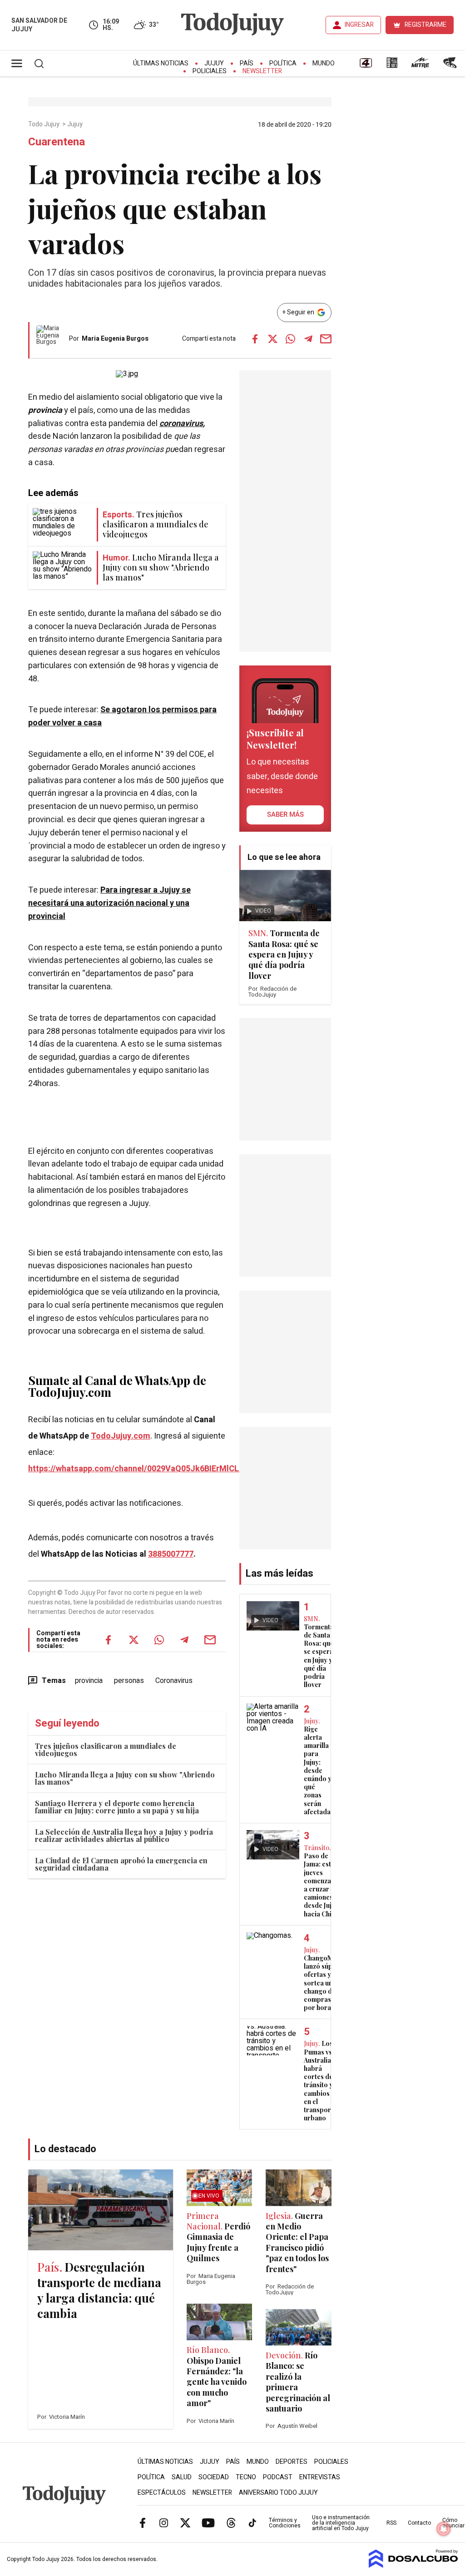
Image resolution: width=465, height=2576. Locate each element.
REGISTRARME (425, 25)
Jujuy (214, 63)
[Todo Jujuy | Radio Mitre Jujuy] (420, 66)
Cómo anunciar (453, 2523)
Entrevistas (320, 2477)
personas (129, 1681)
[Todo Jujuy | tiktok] (252, 2523)
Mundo (324, 63)
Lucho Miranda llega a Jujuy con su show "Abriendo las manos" (125, 1778)
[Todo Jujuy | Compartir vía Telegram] (308, 339)
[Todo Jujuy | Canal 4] (366, 66)
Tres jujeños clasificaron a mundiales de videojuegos (106, 1750)
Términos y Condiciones (285, 2523)
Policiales (210, 71)
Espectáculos (162, 2493)
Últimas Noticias (161, 63)
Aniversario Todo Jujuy (278, 2493)
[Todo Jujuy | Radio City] (392, 66)
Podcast (278, 2477)
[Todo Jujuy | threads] (231, 2523)
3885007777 (171, 1554)
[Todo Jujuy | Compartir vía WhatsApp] (291, 339)
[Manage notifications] (444, 2529)
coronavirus (181, 424)
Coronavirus (174, 1681)
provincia (89, 1681)
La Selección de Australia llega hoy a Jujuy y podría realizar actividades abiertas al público (124, 1835)
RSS (391, 2523)
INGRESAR (359, 25)
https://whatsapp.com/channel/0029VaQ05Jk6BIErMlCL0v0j (141, 1469)
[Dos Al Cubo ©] (413, 2566)
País (247, 63)
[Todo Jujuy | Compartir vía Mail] (326, 339)
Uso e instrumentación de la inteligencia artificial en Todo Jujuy (341, 2523)
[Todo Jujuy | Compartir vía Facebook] (255, 339)
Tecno (246, 2477)
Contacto (419, 2523)
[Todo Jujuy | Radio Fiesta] (451, 66)
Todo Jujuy (45, 124)
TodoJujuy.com (121, 1436)
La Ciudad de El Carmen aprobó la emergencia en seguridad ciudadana (121, 1864)
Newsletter (262, 71)
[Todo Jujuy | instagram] (164, 2523)
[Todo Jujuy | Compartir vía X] (273, 339)
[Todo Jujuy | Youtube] (208, 2523)
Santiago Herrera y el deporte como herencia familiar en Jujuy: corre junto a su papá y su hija (117, 1807)
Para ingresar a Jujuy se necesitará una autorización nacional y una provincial (109, 903)
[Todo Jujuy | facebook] (143, 2523)
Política (283, 63)
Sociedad (214, 2477)
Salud (182, 2477)
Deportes (292, 2462)
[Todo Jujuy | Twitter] (185, 2523)
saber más (285, 814)
